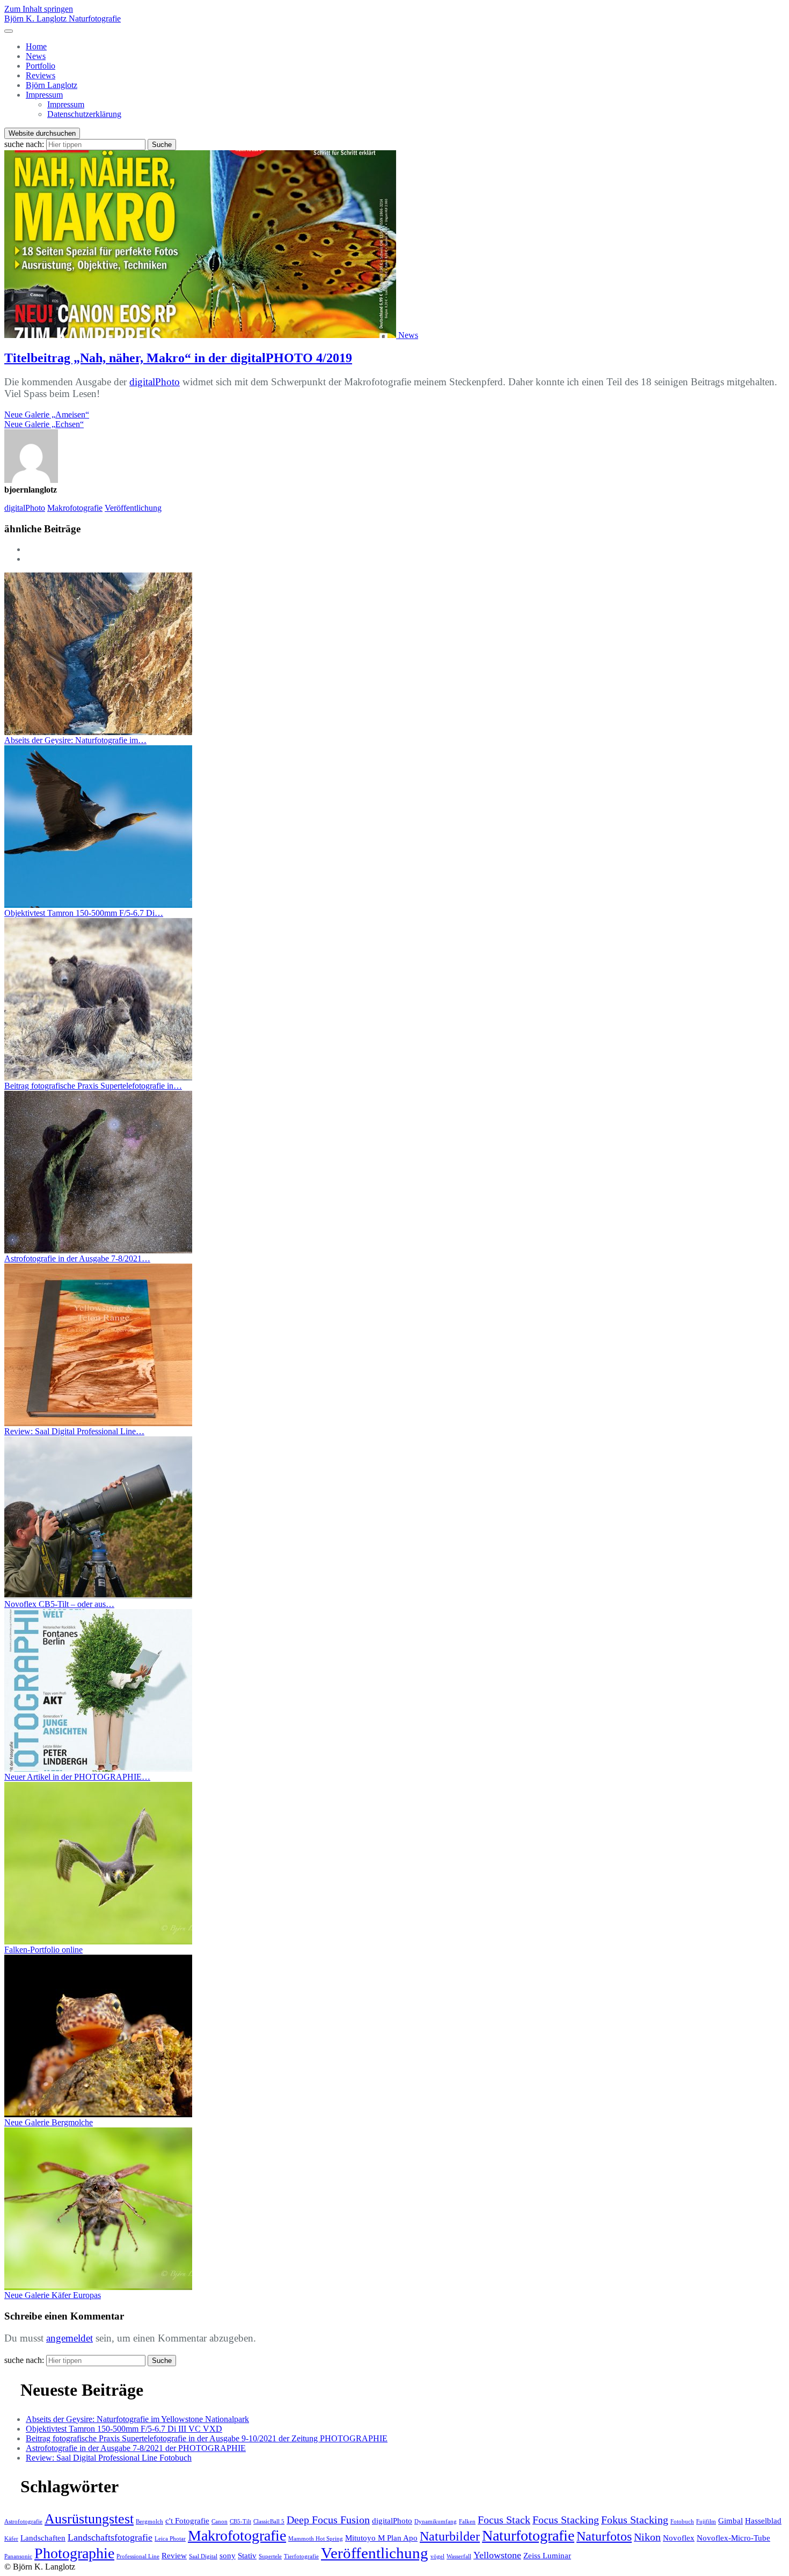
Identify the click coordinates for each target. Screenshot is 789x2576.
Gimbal (730, 2521)
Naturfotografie (528, 2535)
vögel (437, 2556)
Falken (467, 2522)
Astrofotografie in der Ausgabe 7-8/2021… (77, 1258)
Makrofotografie (75, 508)
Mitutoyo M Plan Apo (381, 2538)
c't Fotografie (187, 2521)
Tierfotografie (301, 2556)
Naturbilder (450, 2536)
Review (174, 2556)
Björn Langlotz (52, 85)
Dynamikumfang (436, 2522)
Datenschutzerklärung (84, 114)
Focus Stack (504, 2520)
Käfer (11, 2539)
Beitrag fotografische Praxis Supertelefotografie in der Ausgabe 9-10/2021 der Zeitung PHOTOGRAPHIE (207, 2438)
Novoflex (679, 2538)
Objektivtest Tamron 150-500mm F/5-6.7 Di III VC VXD (124, 2429)
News (36, 56)
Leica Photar (170, 2539)
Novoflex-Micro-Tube (733, 2538)
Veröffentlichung (133, 508)
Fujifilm (706, 2522)
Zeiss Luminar (547, 2556)
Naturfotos (604, 2536)
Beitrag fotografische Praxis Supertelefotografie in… (93, 1086)
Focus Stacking (566, 2520)
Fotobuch (682, 2522)
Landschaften (43, 2538)
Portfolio (41, 66)
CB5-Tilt (240, 2522)
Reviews (41, 75)
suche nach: (24, 144)
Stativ (247, 2556)
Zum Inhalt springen (39, 9)
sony (228, 2556)
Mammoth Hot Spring (316, 2539)
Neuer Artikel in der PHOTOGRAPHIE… (77, 1777)
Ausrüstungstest (89, 2519)
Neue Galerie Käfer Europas (53, 2295)
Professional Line (138, 2556)
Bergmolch (149, 2522)
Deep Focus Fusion (328, 2520)
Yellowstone (497, 2555)
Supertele (270, 2556)
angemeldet (70, 2338)
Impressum (44, 95)
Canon (220, 2522)
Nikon (647, 2537)
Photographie (74, 2553)
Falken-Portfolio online (43, 1950)
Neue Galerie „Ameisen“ (47, 414)
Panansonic (18, 2556)
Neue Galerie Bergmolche (49, 2122)
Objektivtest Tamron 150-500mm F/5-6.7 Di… (84, 913)
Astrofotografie (23, 2522)
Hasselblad (763, 2521)
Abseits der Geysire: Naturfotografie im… (75, 740)
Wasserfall (459, 2556)
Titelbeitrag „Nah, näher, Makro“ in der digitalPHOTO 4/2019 (178, 358)
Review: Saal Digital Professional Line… (74, 1431)
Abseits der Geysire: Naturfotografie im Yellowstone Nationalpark (137, 2419)
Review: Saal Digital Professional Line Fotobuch (109, 2458)
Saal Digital (203, 2556)
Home (36, 46)
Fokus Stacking (635, 2520)
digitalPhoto (155, 382)
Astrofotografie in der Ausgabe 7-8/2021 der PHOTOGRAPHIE (136, 2448)
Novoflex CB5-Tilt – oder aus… (59, 1604)
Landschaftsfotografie (110, 2537)
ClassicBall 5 (269, 2522)
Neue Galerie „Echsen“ (44, 424)
